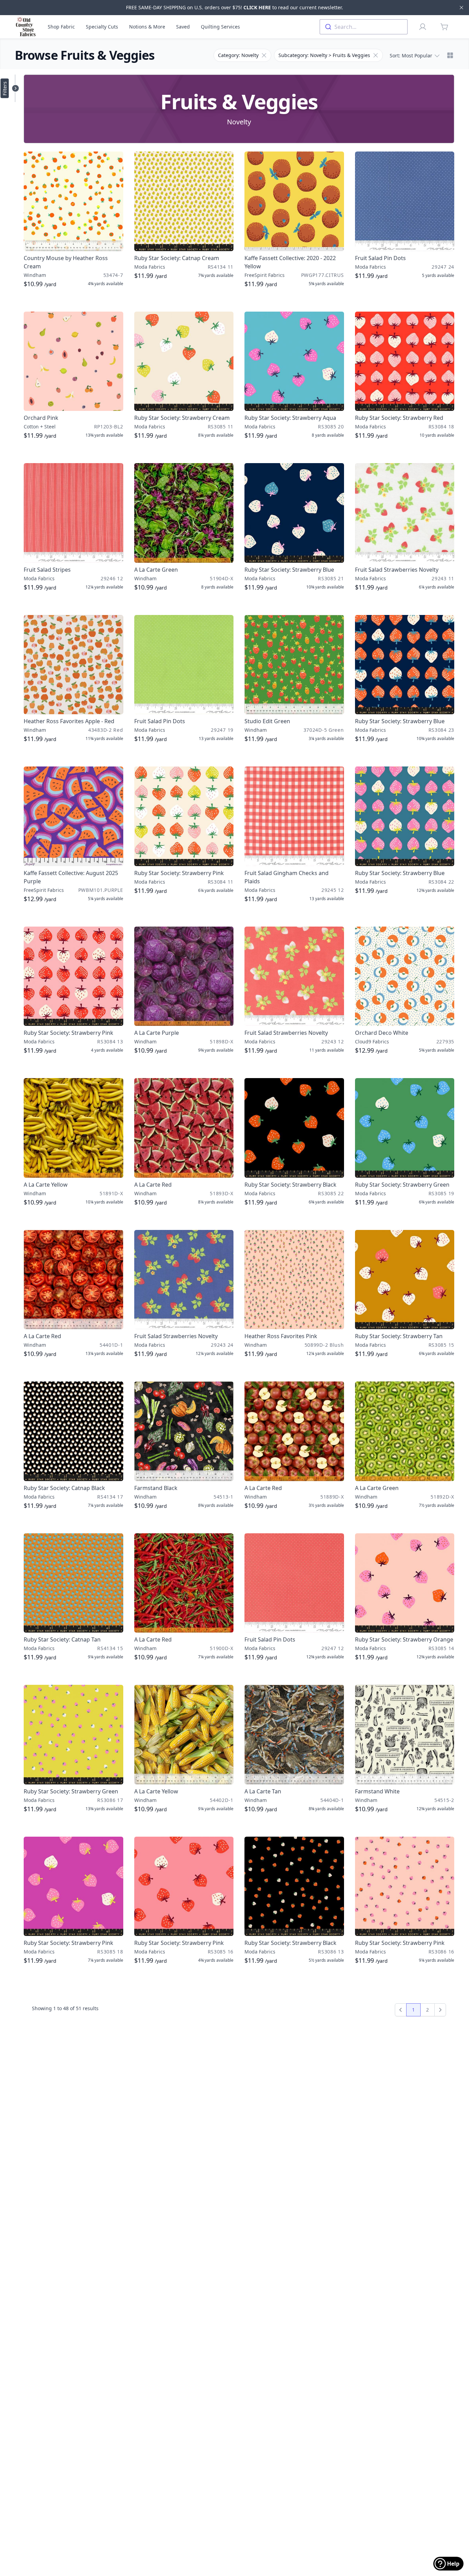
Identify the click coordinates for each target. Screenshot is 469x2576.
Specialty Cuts (102, 27)
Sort (411, 55)
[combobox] (364, 27)
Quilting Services (220, 27)
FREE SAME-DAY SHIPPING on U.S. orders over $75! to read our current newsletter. (235, 7)
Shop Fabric (61, 27)
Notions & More (147, 27)
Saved (183, 27)
